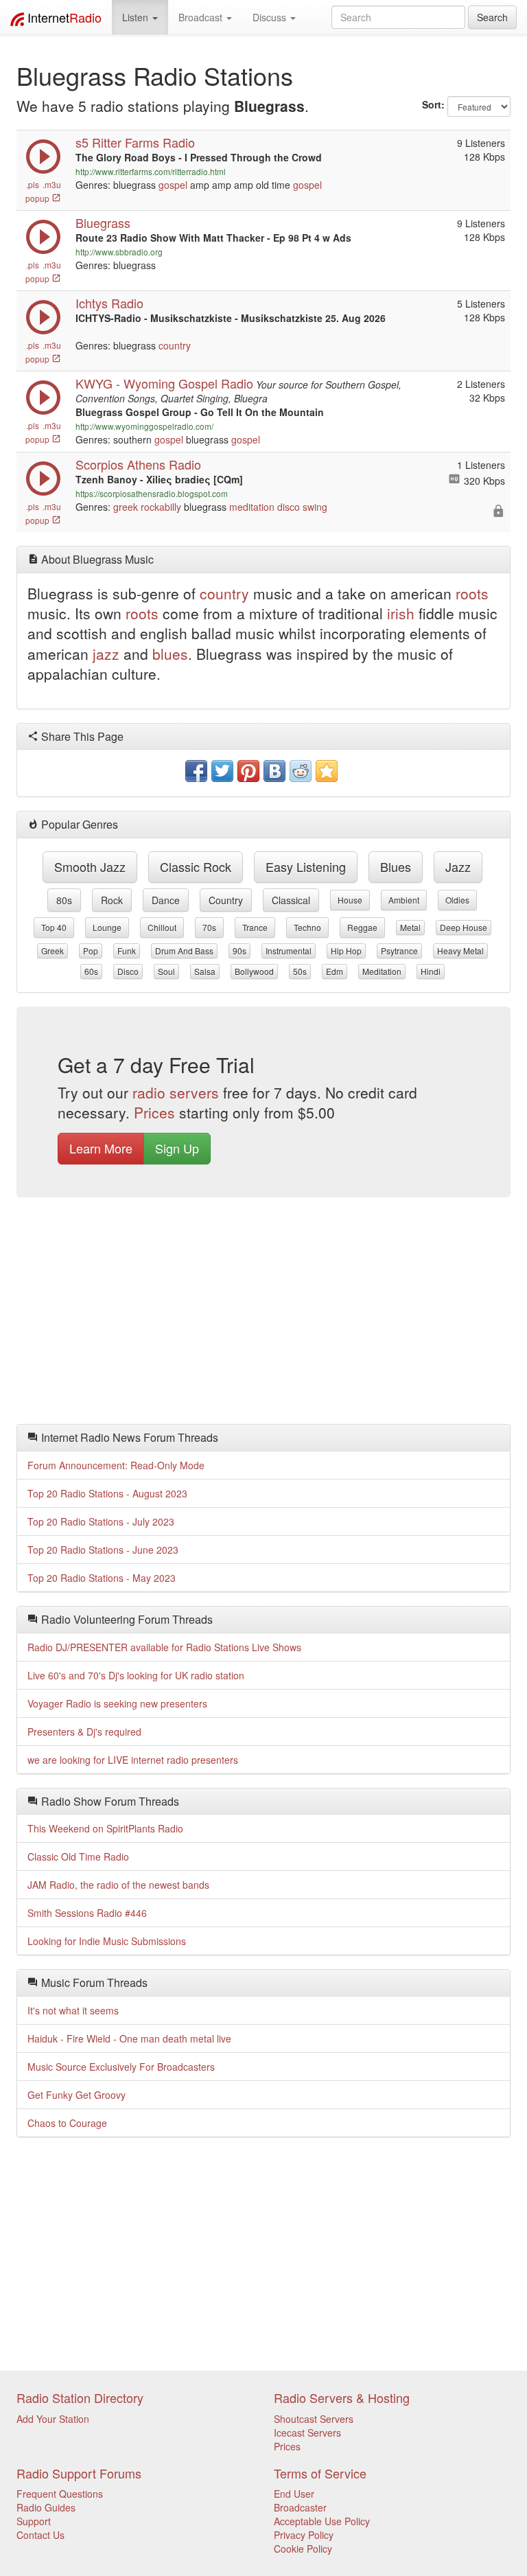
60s (91, 971)
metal (410, 927)
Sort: (433, 104)
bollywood (254, 971)
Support (34, 2521)
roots (472, 593)
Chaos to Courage (67, 2123)
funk (127, 951)
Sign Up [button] (177, 1148)
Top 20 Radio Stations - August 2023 (107, 1493)
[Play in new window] (43, 170)
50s (300, 971)
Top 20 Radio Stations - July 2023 (101, 1521)
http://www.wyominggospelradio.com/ (144, 426)
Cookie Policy (303, 2549)
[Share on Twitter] (222, 771)
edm (335, 971)
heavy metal (460, 951)
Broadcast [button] (202, 17)
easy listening (306, 866)
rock (112, 900)
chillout (162, 927)
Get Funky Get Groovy (77, 2095)
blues (170, 654)
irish (401, 613)
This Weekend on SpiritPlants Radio (105, 1828)
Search (492, 17)
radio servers (176, 1092)
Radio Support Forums (79, 2473)
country (175, 345)
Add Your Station (53, 2419)
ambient (404, 900)
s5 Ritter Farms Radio (135, 142)
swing (315, 507)
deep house (464, 927)
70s (209, 927)
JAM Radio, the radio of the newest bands (118, 1885)
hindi (431, 971)
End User (294, 2494)
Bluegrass (103, 222)
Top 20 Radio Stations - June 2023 (103, 1550)
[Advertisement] (263, 1314)
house (350, 900)
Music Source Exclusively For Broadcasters (121, 2067)
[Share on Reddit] (301, 771)
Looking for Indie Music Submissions (107, 1941)
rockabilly (161, 507)
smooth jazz (90, 866)
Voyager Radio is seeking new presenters (117, 1703)
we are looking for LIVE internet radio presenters (133, 1760)
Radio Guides (46, 2507)
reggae (362, 927)
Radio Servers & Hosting (342, 2397)
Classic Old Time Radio (78, 1856)
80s (64, 900)
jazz (106, 654)
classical (291, 900)
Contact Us (40, 2535)
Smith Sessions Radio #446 (87, 1913)
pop (91, 951)
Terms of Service (320, 2473)
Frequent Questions (60, 2494)
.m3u (52, 184)
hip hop (346, 951)
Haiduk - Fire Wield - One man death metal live (129, 2038)
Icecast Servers (307, 2433)
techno (307, 927)
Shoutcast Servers (314, 2419)
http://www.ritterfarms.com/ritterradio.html (151, 171)
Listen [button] (137, 17)
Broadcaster (300, 2507)
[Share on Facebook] (196, 771)
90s (239, 951)
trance (255, 927)
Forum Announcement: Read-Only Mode (116, 1465)
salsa (205, 971)
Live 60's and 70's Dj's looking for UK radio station (136, 1675)
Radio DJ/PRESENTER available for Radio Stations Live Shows (164, 1647)
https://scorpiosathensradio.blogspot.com (152, 493)
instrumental (289, 951)
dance (166, 900)
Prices (154, 1112)
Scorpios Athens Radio (138, 464)
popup (38, 198)
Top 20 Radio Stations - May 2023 (102, 1578)
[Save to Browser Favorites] (327, 771)
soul (166, 971)
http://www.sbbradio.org (119, 252)
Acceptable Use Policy (322, 2521)
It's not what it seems (73, 2010)
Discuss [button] (271, 17)
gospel (173, 185)
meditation (252, 507)
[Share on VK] (274, 771)
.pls (33, 184)
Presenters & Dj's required (84, 1732)
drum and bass (184, 951)
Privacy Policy (304, 2535)
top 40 (54, 927)
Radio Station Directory (80, 2397)
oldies (457, 900)
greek (126, 507)
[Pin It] (248, 771)
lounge (107, 927)
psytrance (399, 951)
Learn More (101, 1148)
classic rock (196, 866)
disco (289, 507)
